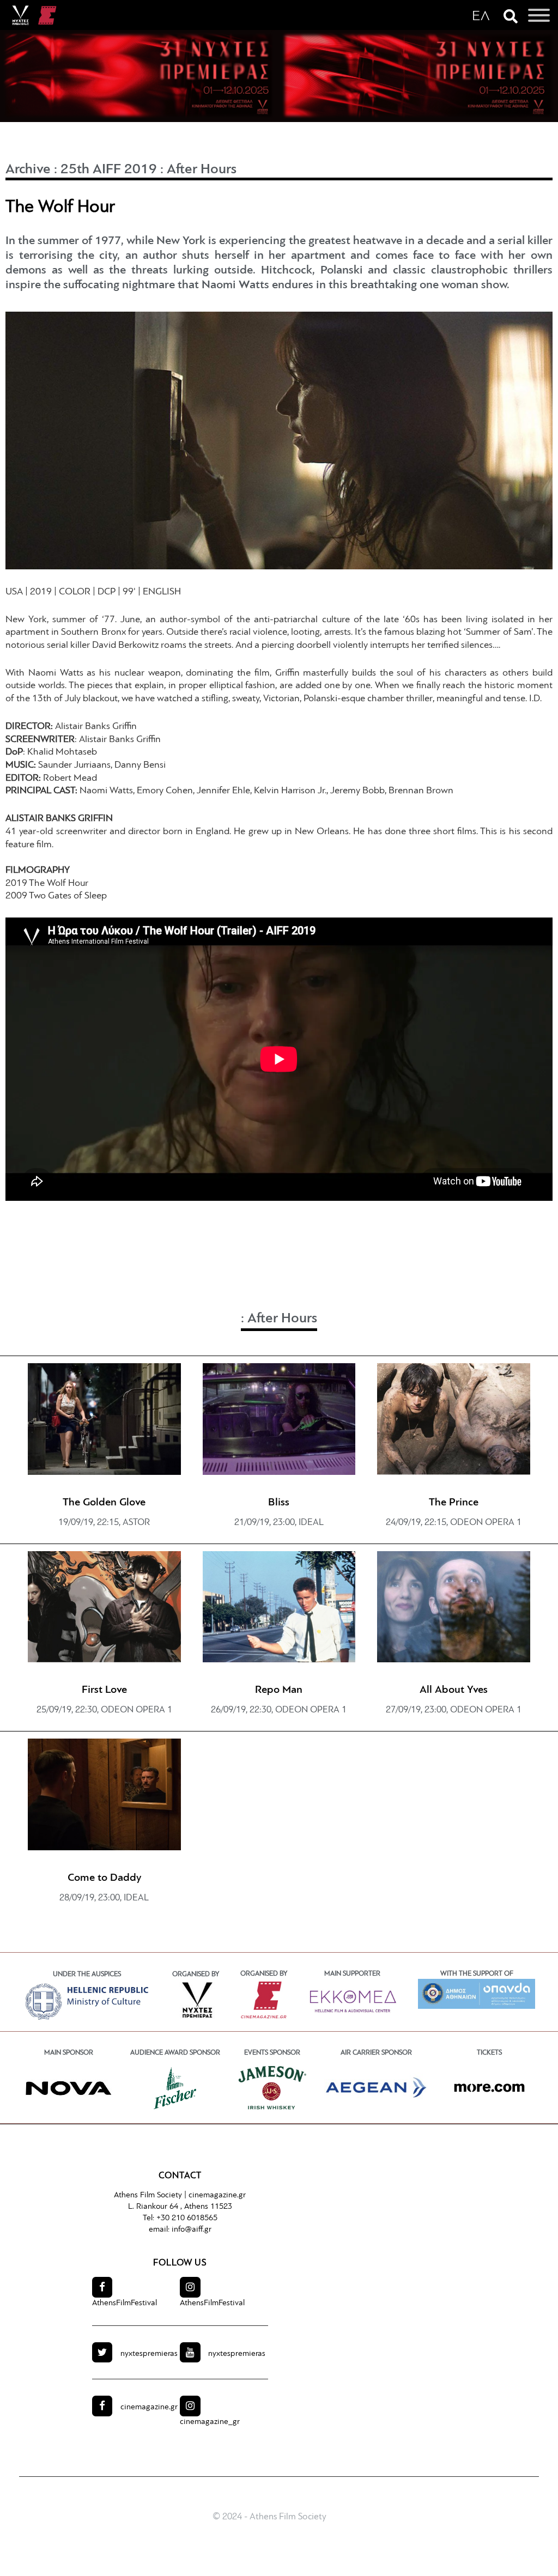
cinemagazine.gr (217, 2195)
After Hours (202, 170)
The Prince (454, 1503)
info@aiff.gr (192, 2230)
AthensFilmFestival (125, 2303)
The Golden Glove (104, 1503)
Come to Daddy (104, 1878)
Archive (28, 170)
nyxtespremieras (149, 2354)
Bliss (279, 1503)
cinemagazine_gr (210, 2422)
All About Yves (454, 1690)
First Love (104, 1690)
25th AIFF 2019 (109, 170)
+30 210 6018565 (187, 2218)
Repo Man (279, 1690)
